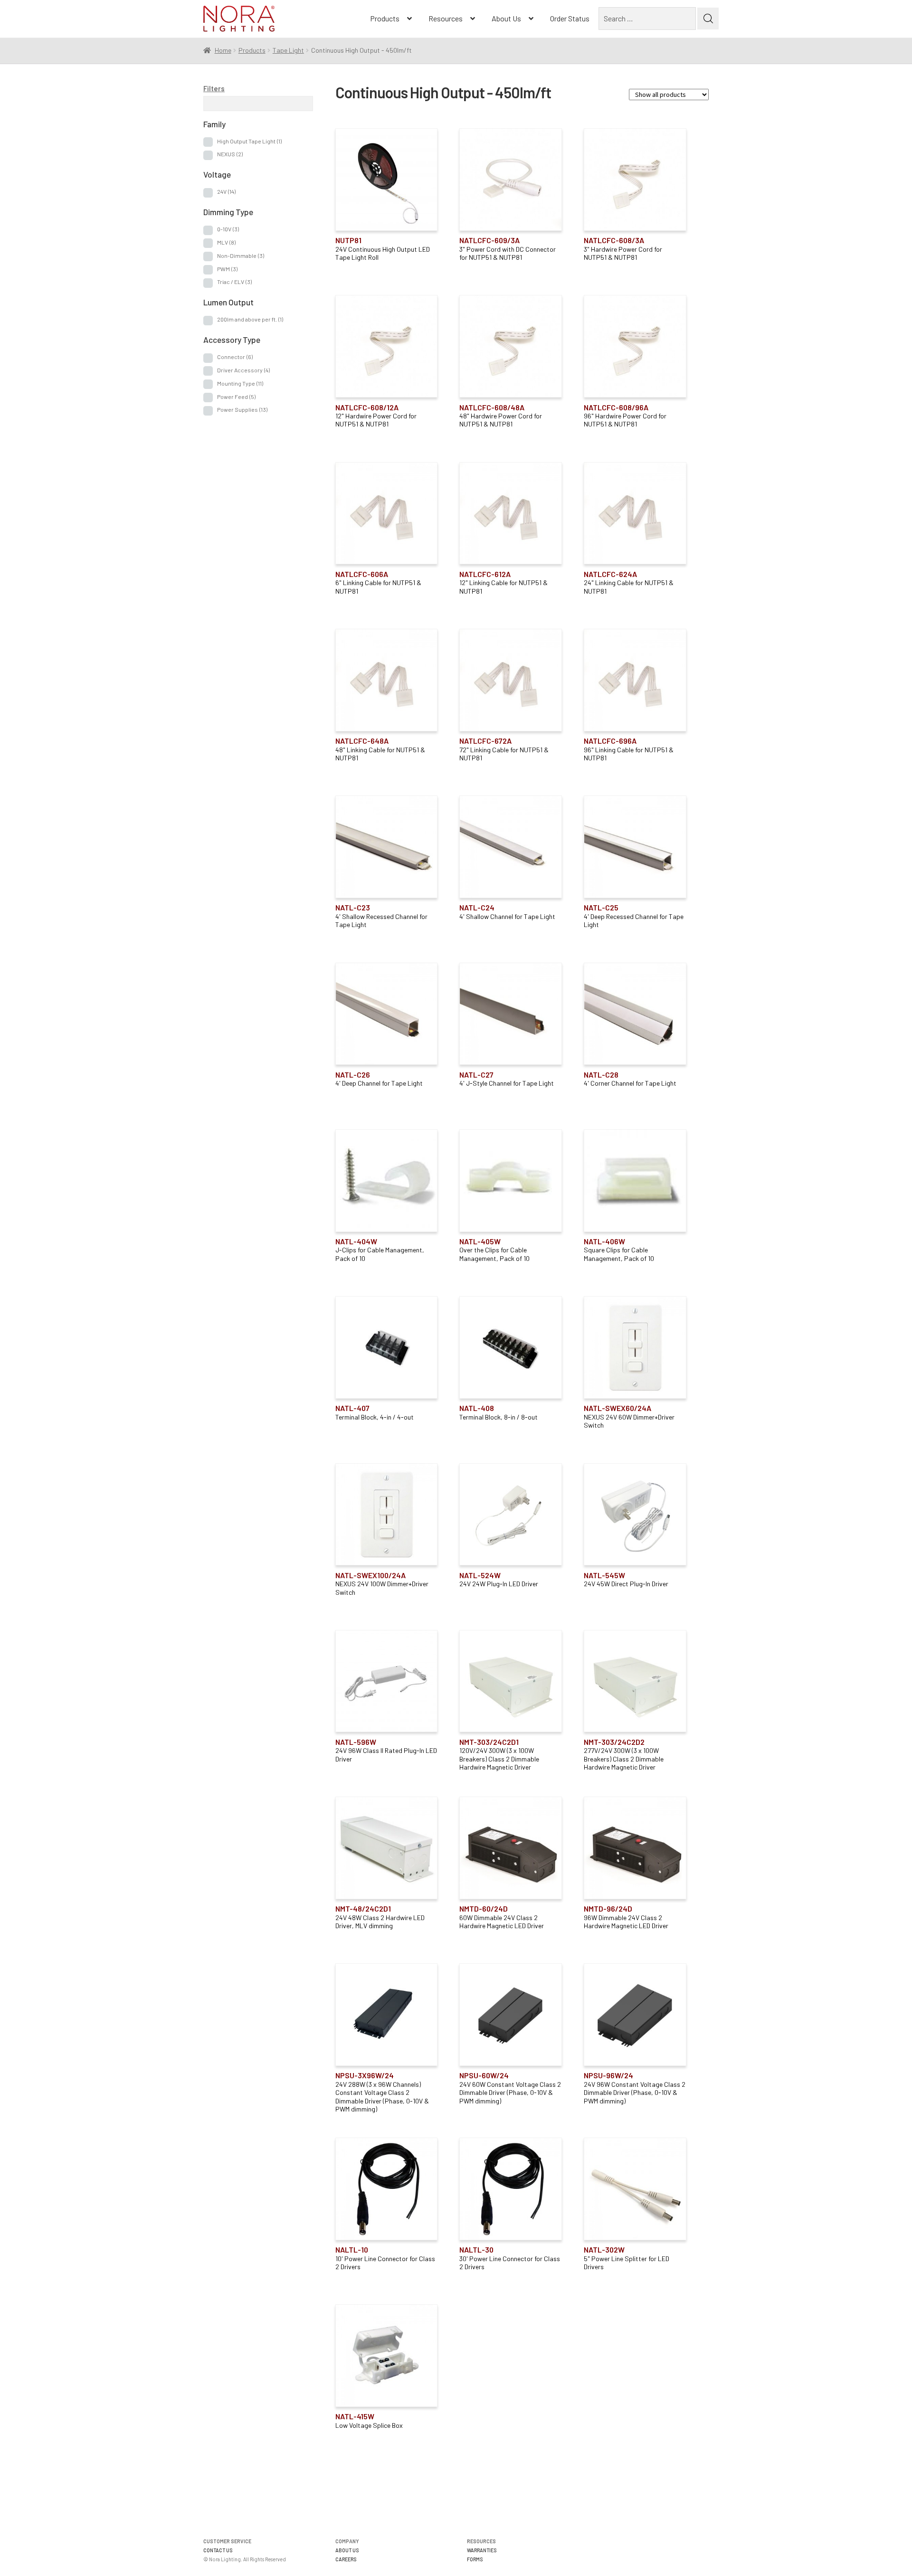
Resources (446, 18)
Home (223, 50)
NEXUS (230, 154)
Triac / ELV (234, 282)
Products (385, 18)
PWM (227, 269)
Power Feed (236, 397)
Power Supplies (242, 409)
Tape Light (288, 50)
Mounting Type (240, 383)
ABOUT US (347, 2550)
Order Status (570, 18)
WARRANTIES (482, 2550)
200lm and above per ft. (250, 319)
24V (226, 191)
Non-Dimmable (241, 256)
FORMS (475, 2559)
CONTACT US (218, 2550)
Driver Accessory (243, 370)
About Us (506, 18)
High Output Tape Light (249, 141)
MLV (226, 242)
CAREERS (346, 2559)
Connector (235, 357)
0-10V (228, 229)
